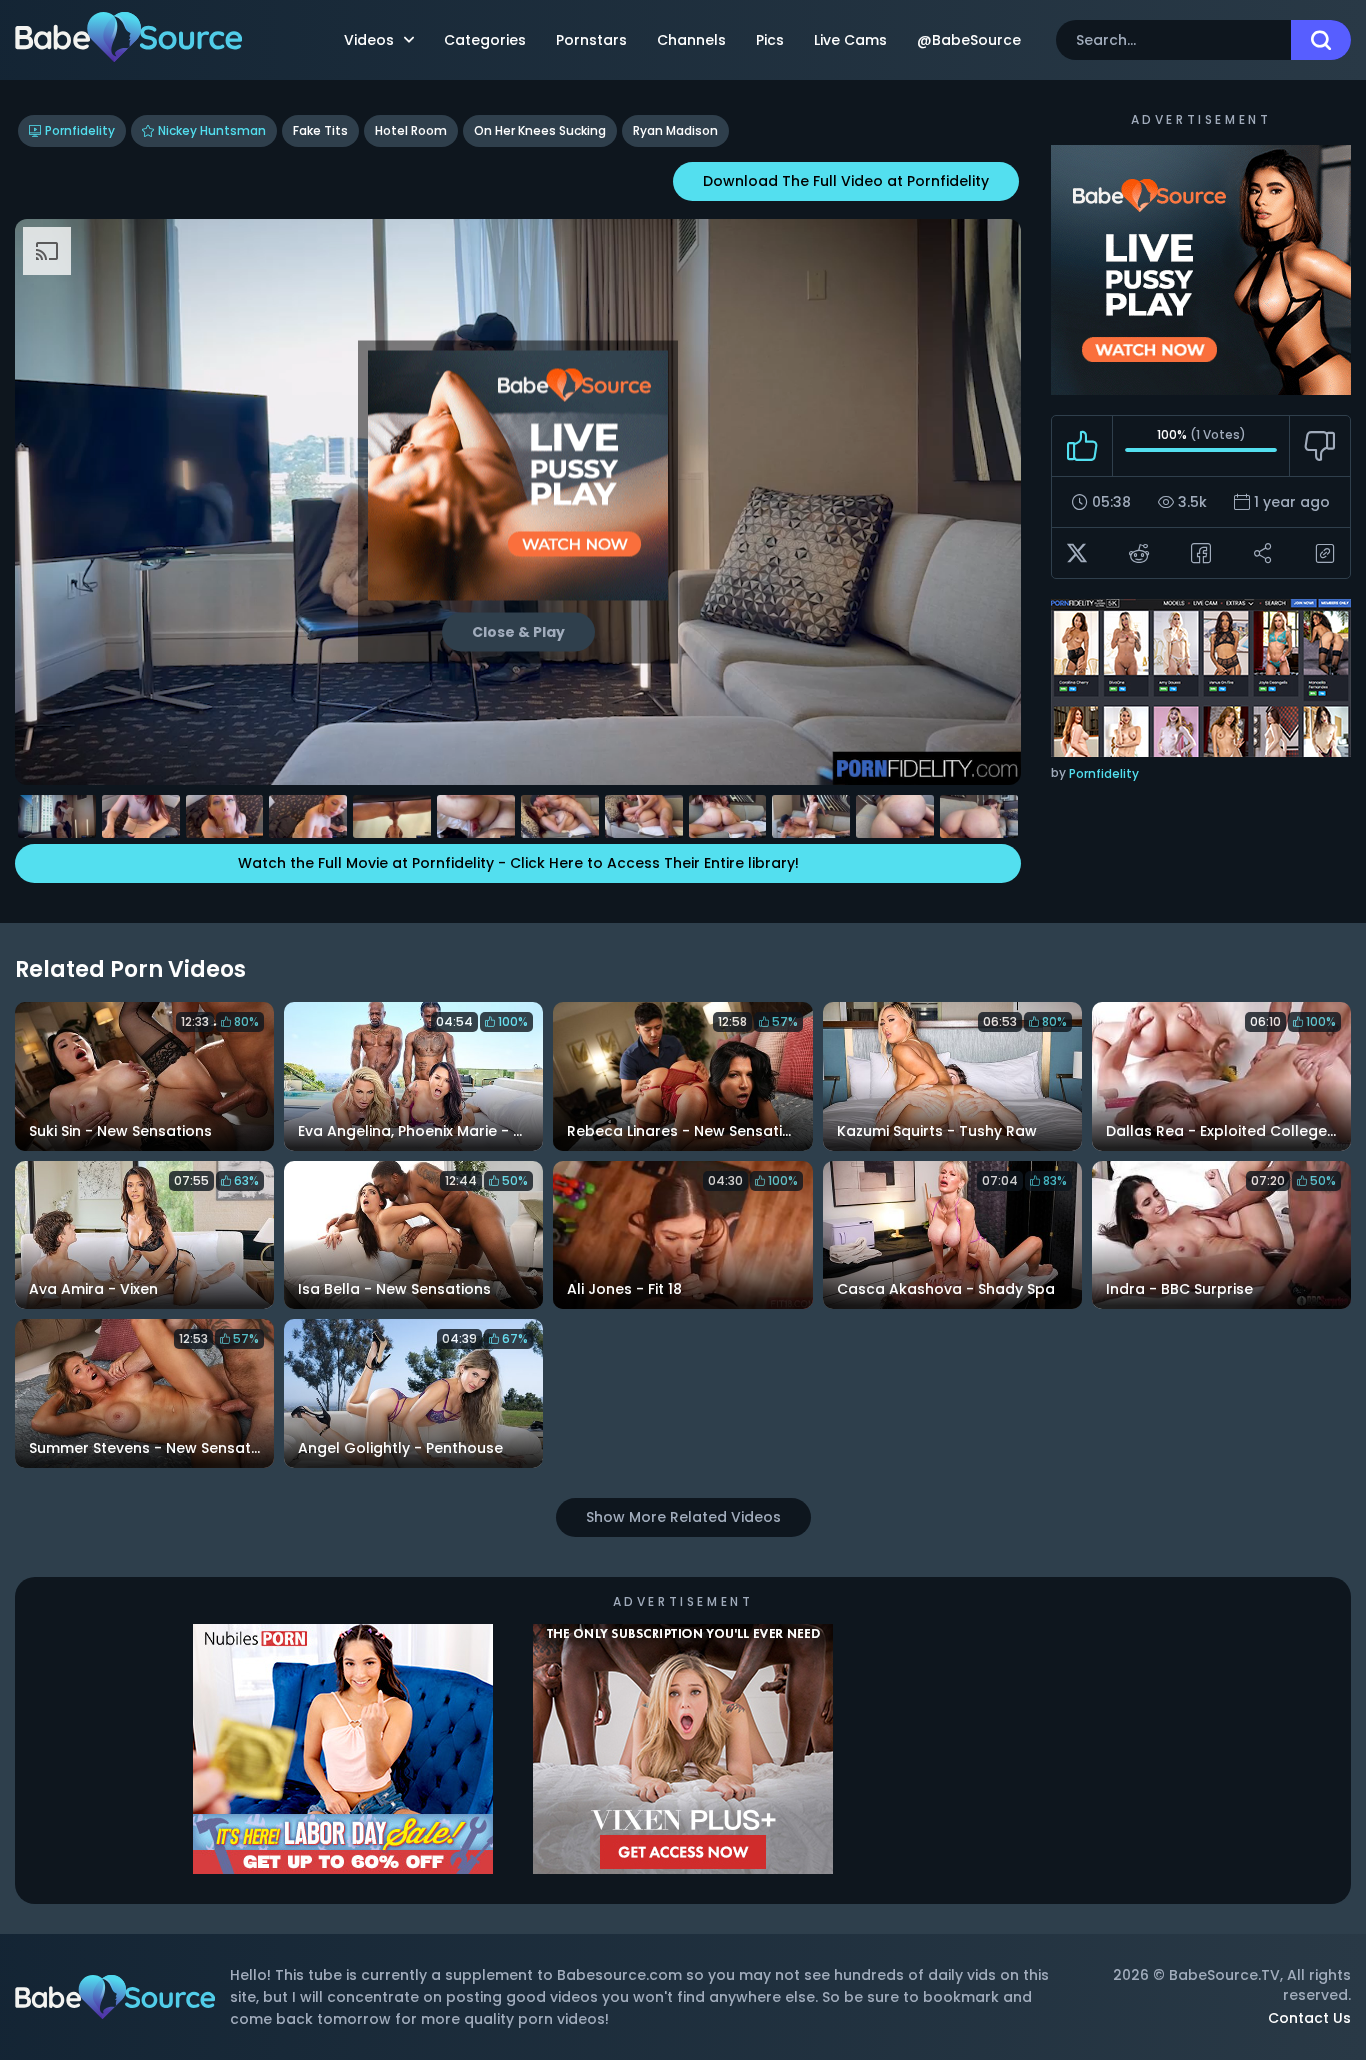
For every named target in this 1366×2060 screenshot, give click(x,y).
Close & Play (518, 631)
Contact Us (1309, 2018)
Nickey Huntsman (212, 130)
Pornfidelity (80, 130)
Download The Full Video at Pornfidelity (846, 181)
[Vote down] (1319, 446)
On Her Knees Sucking (540, 130)
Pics (770, 40)
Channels (691, 40)
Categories (485, 40)
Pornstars (591, 40)
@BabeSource (969, 40)
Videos (369, 40)
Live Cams (850, 40)
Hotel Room (411, 130)
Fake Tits (320, 130)
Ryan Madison (675, 130)
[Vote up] (1082, 446)
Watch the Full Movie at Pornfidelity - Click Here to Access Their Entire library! (518, 863)
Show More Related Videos (683, 1517)
